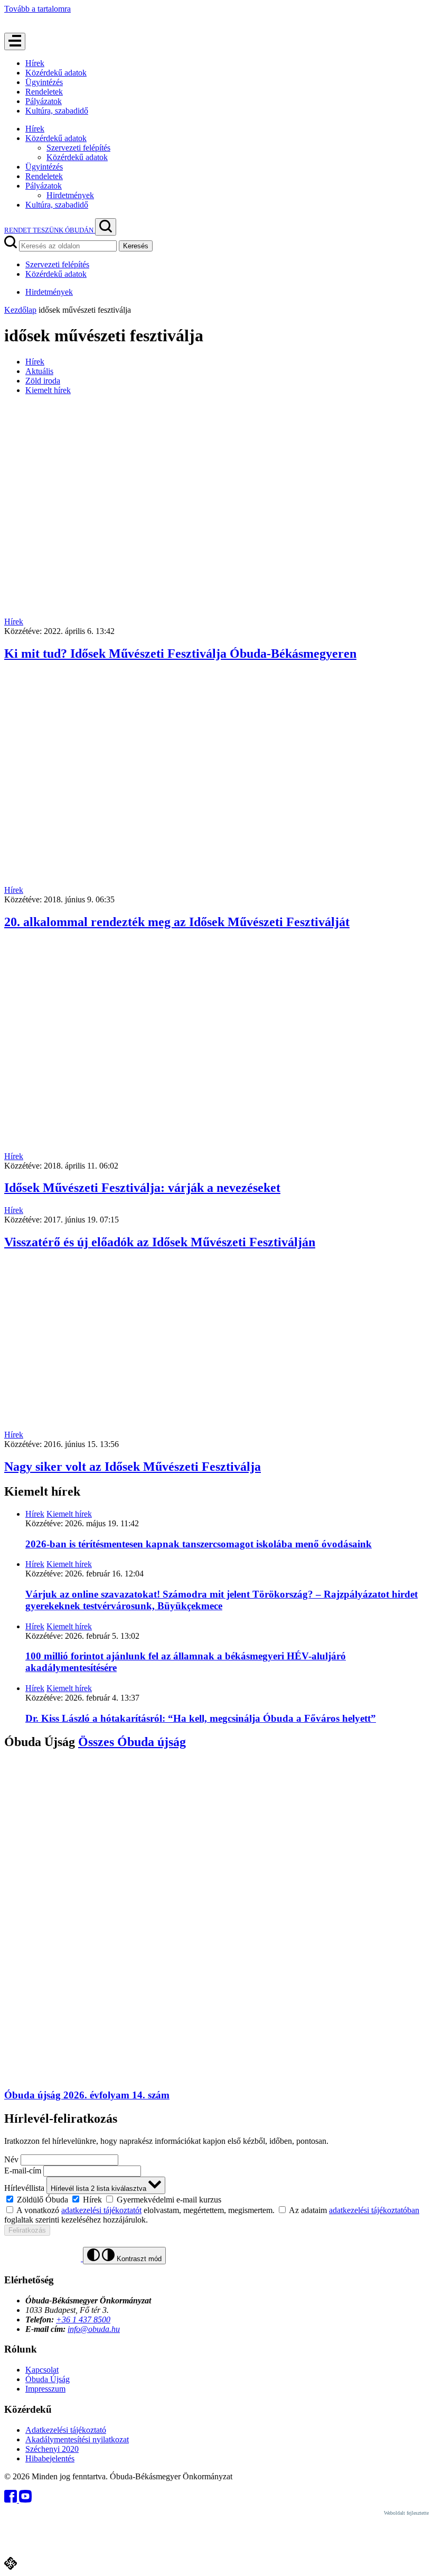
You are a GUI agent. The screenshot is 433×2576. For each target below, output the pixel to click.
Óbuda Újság (48, 2379)
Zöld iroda (43, 381)
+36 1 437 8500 (83, 2320)
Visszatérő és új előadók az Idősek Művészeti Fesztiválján (160, 1242)
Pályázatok (44, 101)
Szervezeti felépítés (78, 148)
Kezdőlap (20, 310)
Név (11, 2159)
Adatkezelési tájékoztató (66, 2430)
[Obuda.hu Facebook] (12, 2500)
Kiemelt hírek (48, 390)
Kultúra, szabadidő (57, 111)
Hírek (35, 63)
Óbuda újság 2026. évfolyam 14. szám (87, 2095)
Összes (132, 1742)
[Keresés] (106, 227)
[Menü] (15, 41)
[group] (216, 2199)
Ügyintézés (44, 82)
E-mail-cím (23, 2171)
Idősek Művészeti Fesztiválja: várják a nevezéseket (142, 1188)
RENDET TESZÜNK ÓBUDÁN (50, 230)
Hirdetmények (70, 195)
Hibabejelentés (50, 2458)
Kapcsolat (42, 2370)
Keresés (136, 246)
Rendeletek (44, 92)
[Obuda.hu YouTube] (25, 2500)
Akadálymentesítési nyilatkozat (77, 2439)
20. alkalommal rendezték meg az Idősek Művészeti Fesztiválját (177, 922)
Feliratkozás (27, 2230)
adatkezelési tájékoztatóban (374, 2210)
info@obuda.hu (94, 2329)
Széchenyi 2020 (52, 2449)
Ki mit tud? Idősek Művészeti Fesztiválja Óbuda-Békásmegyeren (180, 654)
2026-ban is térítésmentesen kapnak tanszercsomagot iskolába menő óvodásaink (199, 1544)
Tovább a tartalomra (37, 9)
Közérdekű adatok (56, 73)
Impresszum (45, 2389)
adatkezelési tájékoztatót (101, 2210)
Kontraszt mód (138, 2259)
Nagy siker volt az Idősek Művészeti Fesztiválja (133, 1467)
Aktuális (39, 371)
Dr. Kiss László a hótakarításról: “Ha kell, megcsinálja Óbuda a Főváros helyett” (201, 1718)
